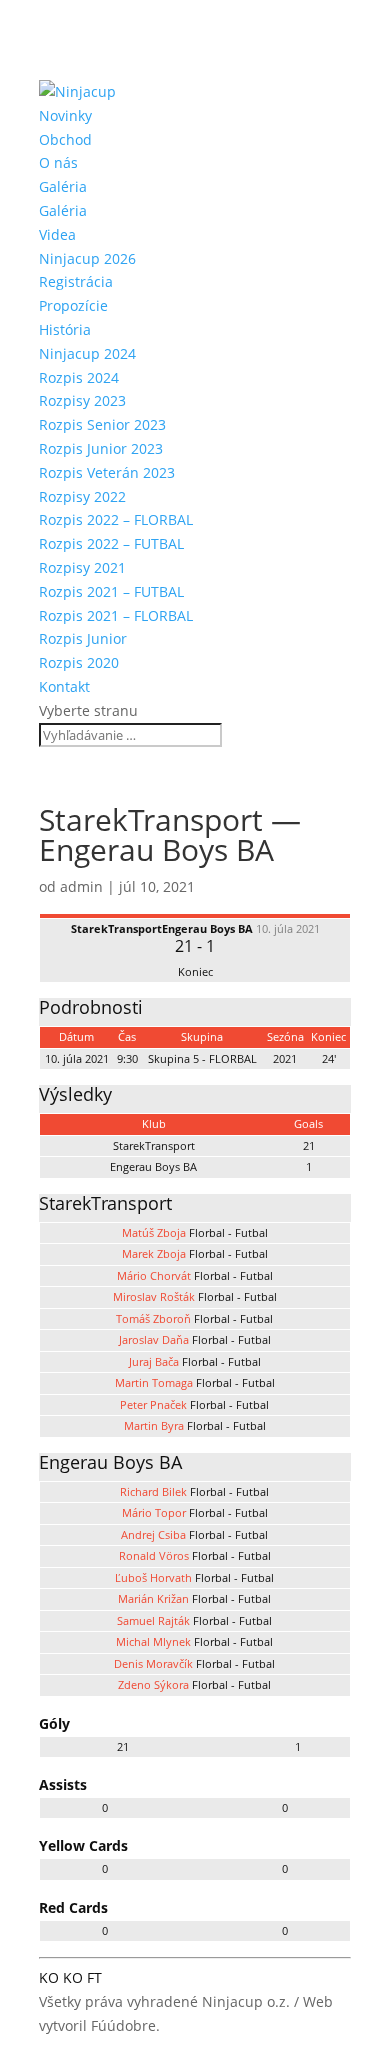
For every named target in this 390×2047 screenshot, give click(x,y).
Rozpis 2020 (79, 662)
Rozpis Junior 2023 (101, 448)
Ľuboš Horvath (153, 1577)
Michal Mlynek (153, 1641)
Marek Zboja (154, 1253)
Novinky (65, 115)
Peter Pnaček (153, 1404)
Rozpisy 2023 (82, 400)
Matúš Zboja (154, 1232)
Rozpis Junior (83, 638)
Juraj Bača (154, 1361)
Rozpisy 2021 (82, 567)
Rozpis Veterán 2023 (107, 472)
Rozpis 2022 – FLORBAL (116, 519)
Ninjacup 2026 (87, 258)
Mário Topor (154, 1512)
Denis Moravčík (153, 1663)
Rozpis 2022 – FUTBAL (111, 543)
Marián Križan (153, 1598)
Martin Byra (154, 1425)
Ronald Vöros (154, 1555)
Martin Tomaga (154, 1382)
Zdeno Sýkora (153, 1684)
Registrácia (76, 281)
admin (81, 886)
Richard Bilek (153, 1491)
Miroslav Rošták (154, 1296)
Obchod (65, 139)
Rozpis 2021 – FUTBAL (111, 591)
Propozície (73, 305)
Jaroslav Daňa (154, 1339)
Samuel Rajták (153, 1620)
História (65, 329)
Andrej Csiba (153, 1534)
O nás (58, 162)
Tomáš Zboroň (153, 1318)
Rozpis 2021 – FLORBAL (116, 615)
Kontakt (64, 686)
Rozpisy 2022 (82, 496)
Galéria (63, 186)
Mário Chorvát (154, 1275)
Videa (57, 234)
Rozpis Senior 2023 (102, 424)
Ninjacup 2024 (87, 353)
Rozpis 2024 (79, 377)
